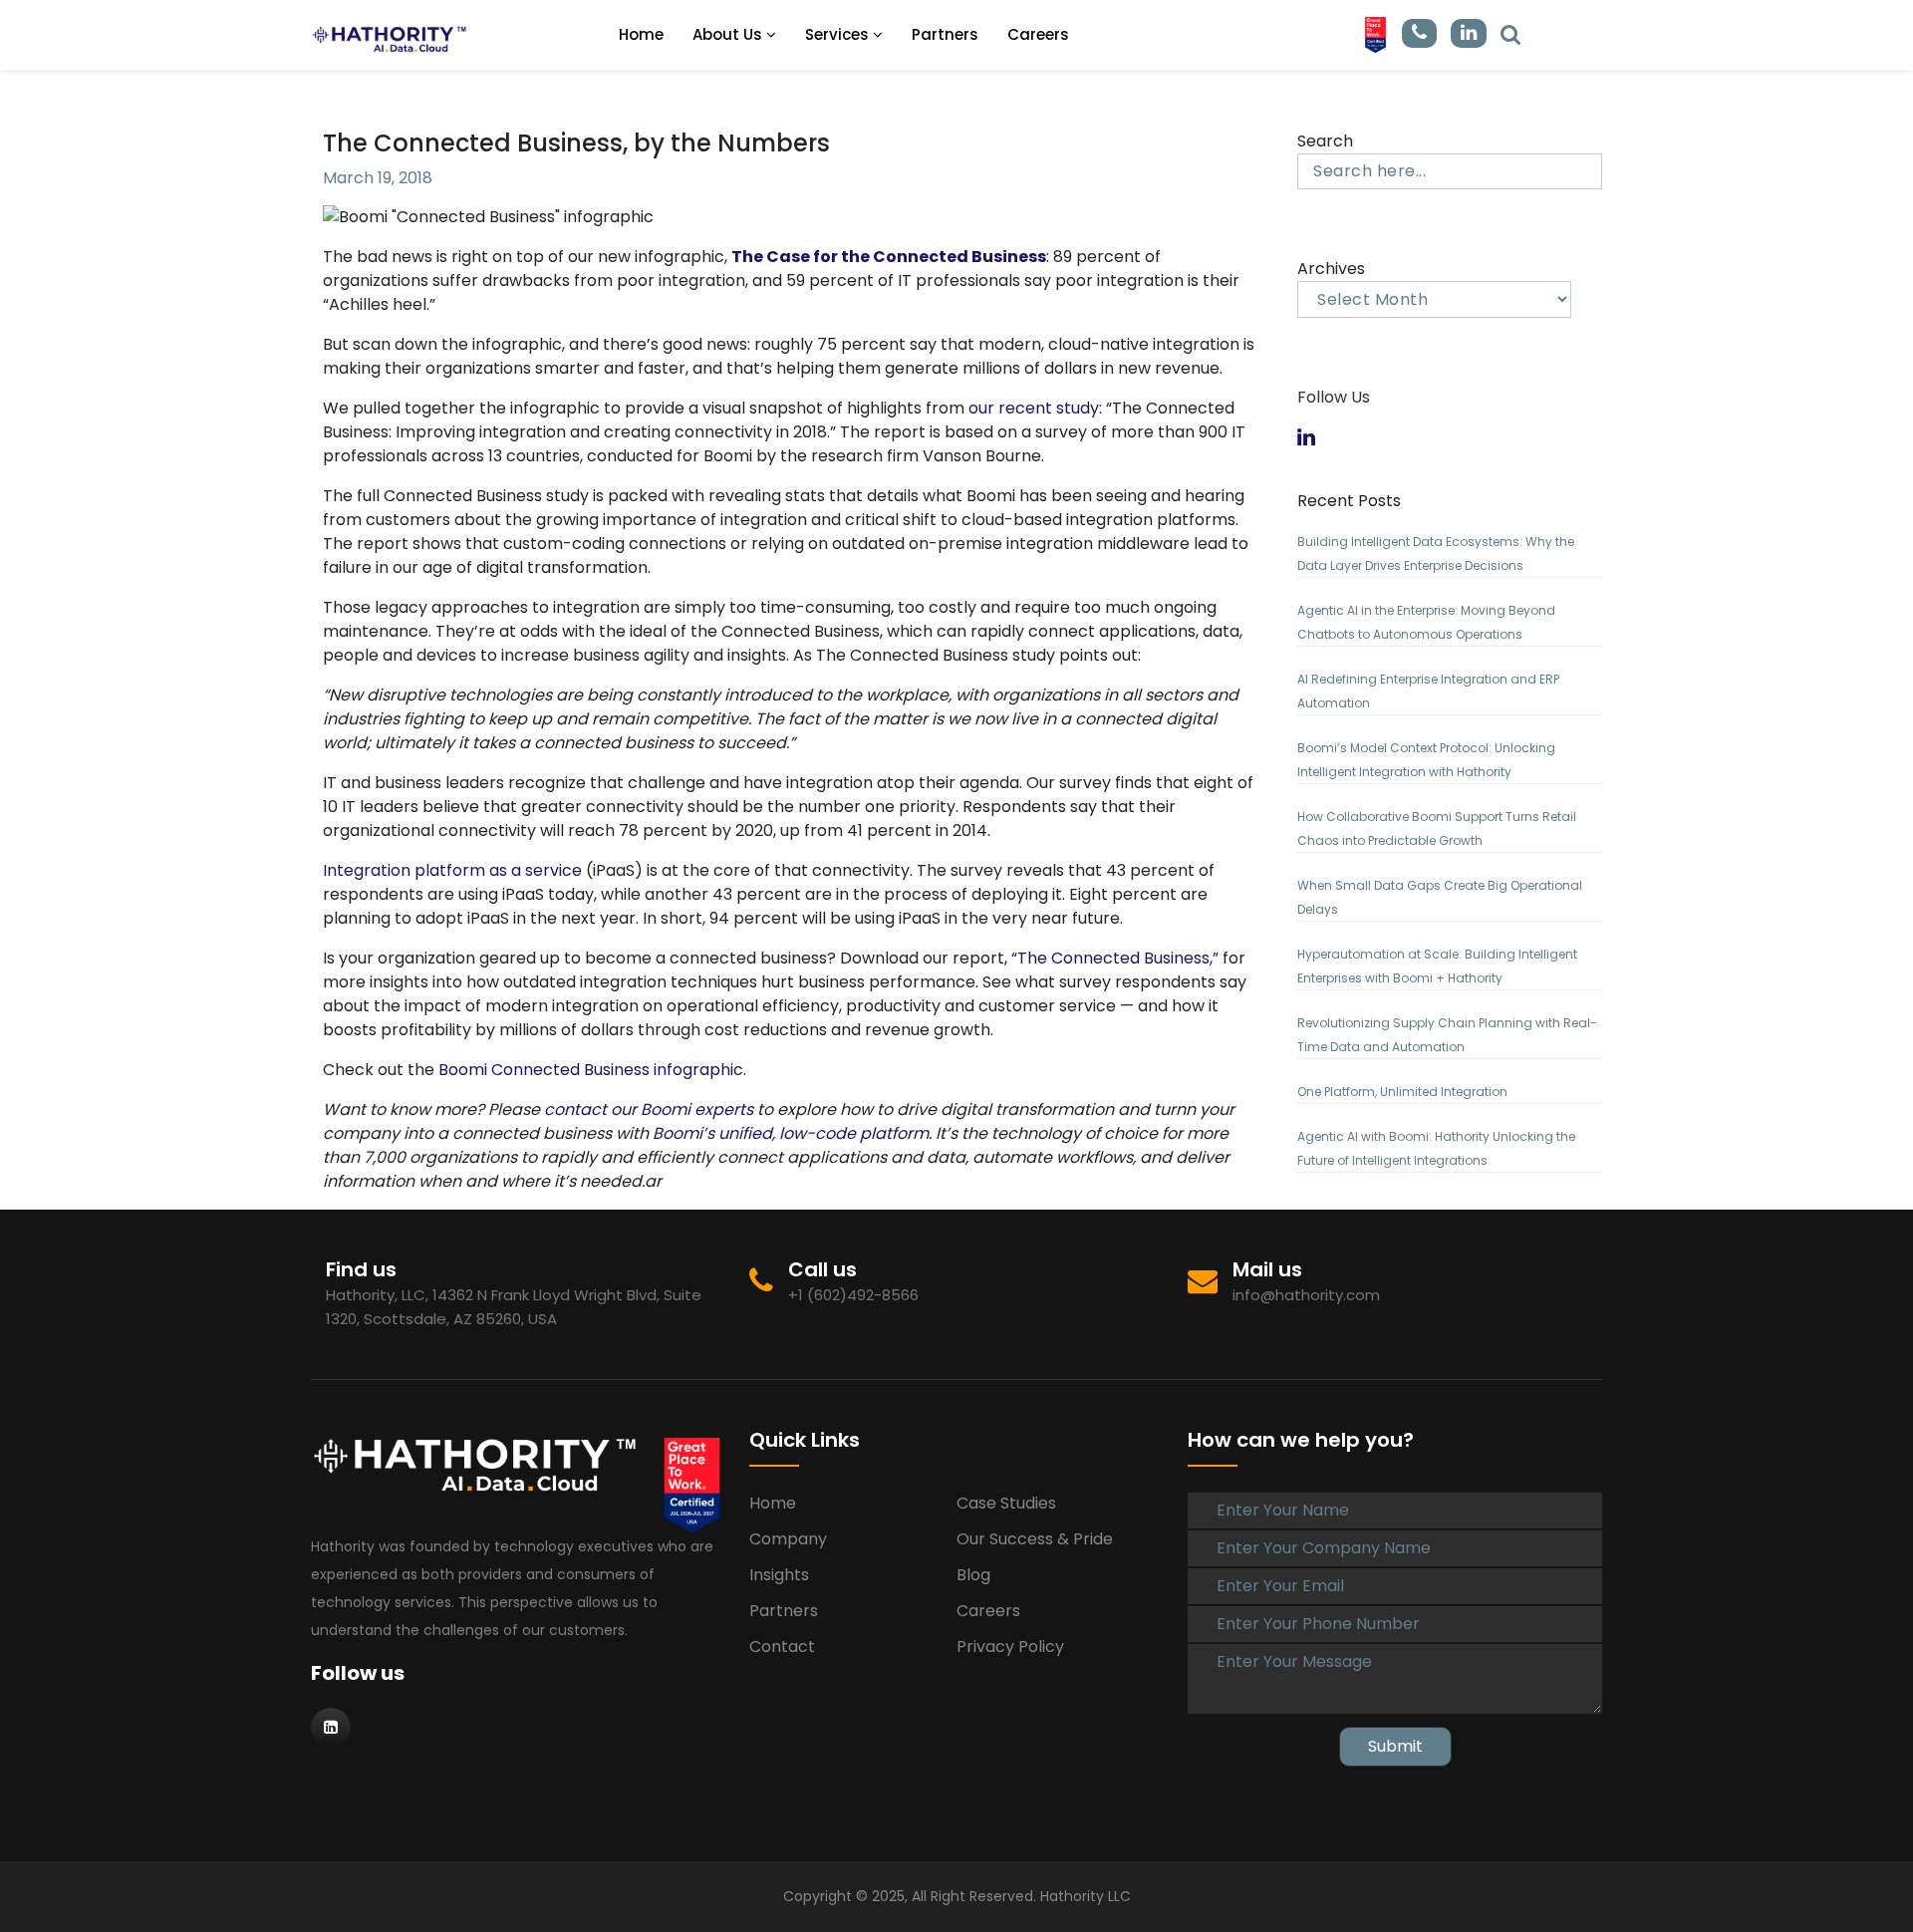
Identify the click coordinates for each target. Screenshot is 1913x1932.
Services (839, 34)
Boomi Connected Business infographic (591, 1070)
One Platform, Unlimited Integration (1402, 1092)
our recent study (1034, 408)
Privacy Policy (1010, 1647)
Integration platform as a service (452, 870)
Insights (779, 1575)
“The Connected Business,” (1115, 958)
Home (641, 34)
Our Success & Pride (1035, 1539)
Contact (782, 1647)
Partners (945, 34)
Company (788, 1539)
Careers (1038, 34)
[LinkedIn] (1510, 33)
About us (729, 34)
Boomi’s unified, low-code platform (791, 1133)
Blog (973, 1575)
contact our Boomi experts (649, 1109)
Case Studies (1006, 1503)
